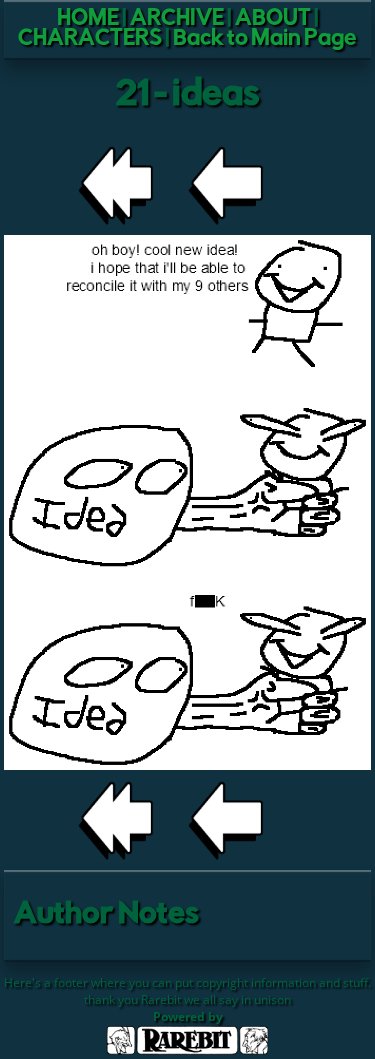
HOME (88, 20)
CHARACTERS (90, 40)
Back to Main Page (265, 40)
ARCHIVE (177, 20)
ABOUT (273, 20)
